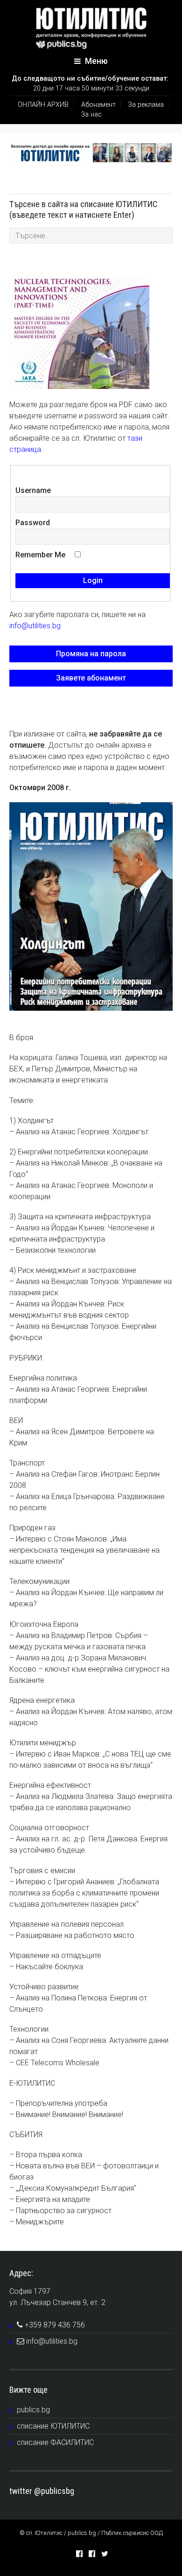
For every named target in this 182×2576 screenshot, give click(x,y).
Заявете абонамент (91, 678)
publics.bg (33, 2410)
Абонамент (98, 105)
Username (33, 490)
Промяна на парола (91, 654)
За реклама (146, 105)
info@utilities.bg (35, 626)
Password (33, 523)
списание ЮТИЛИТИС (53, 2426)
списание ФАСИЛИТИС (55, 2442)
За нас (91, 115)
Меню (95, 61)
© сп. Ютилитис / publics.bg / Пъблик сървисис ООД (91, 2533)
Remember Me (40, 555)
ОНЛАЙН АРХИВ (43, 105)
